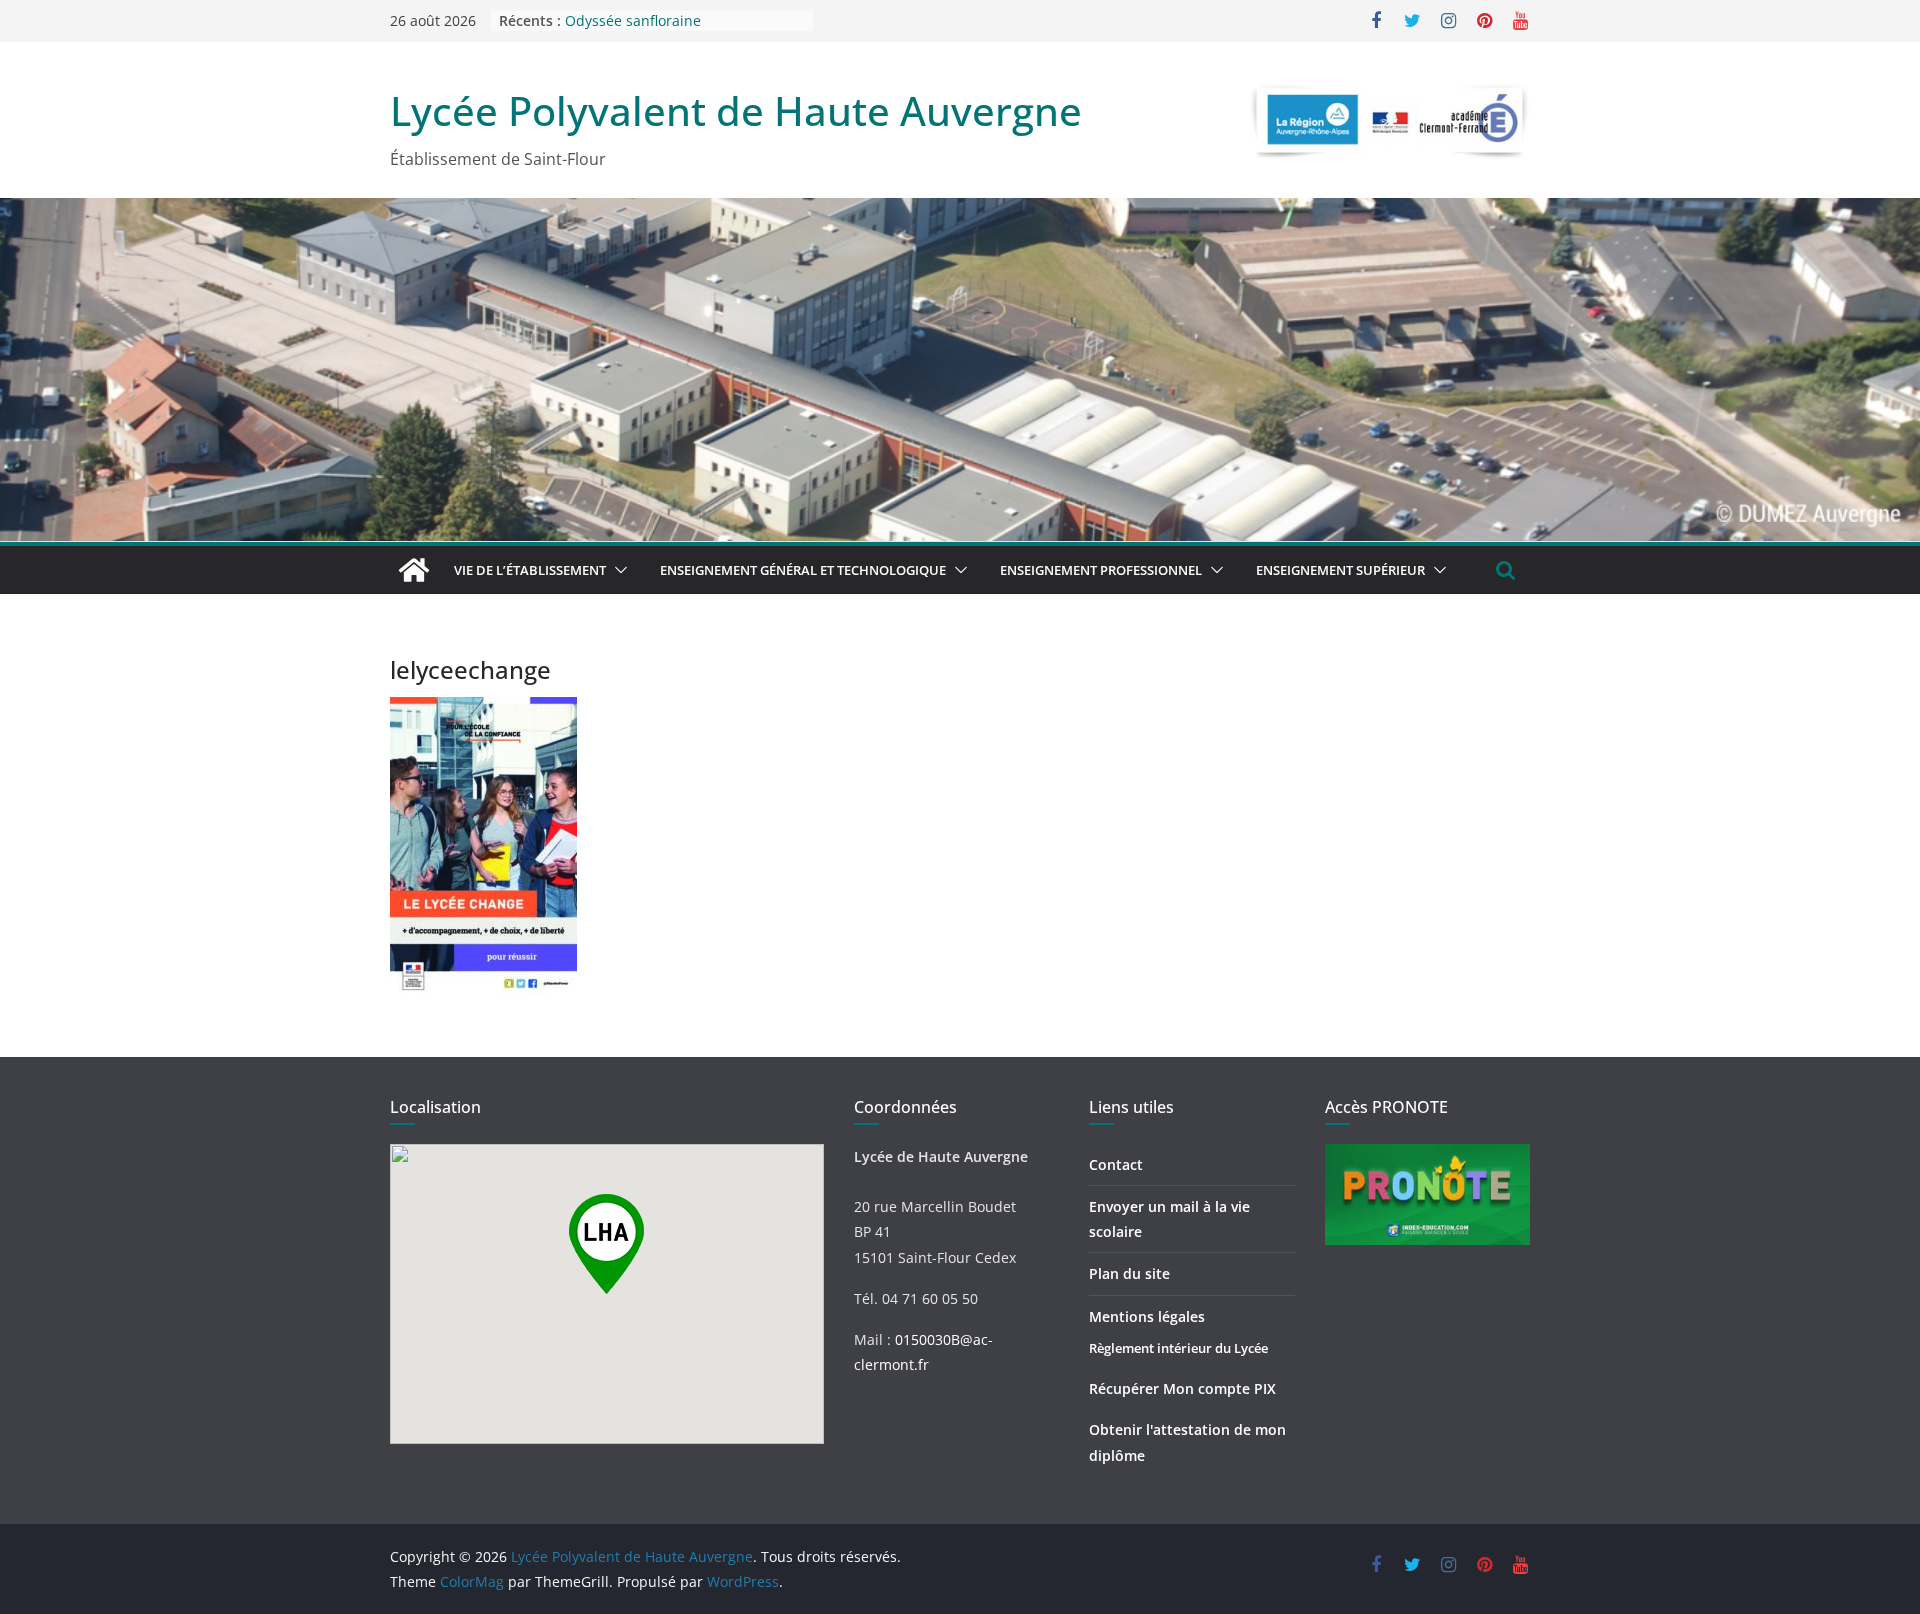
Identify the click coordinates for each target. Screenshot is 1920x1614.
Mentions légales (1147, 1316)
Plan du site (1129, 1273)
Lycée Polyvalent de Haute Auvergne (736, 110)
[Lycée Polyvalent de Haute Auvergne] (414, 570)
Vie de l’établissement (530, 570)
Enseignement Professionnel (1101, 570)
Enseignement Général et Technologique (803, 570)
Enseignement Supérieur (1340, 570)
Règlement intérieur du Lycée (1178, 1348)
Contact (1116, 1164)
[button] (617, 570)
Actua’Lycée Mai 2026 (636, 18)
